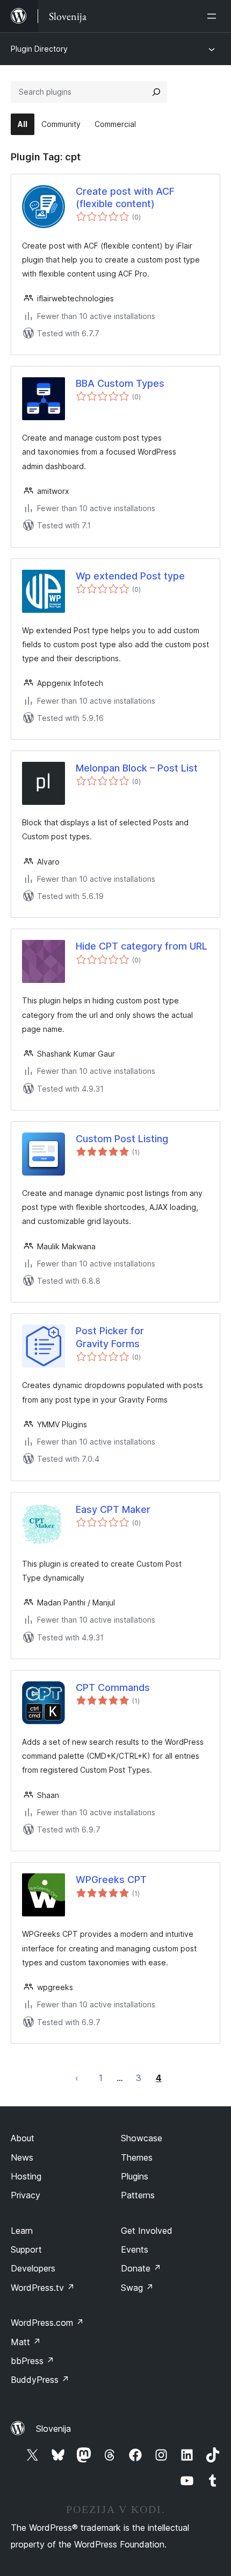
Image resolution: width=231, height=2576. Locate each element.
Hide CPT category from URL (142, 946)
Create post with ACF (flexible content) (125, 197)
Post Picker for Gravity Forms (110, 1337)
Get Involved (147, 2231)
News (22, 2157)
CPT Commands (113, 1687)
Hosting (26, 2176)
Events (135, 2249)
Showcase (142, 2138)
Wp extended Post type (130, 576)
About (23, 2138)
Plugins (135, 2176)
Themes (137, 2157)
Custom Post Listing (122, 1139)
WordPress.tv (43, 2288)
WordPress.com (47, 2323)
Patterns (138, 2195)
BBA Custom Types (120, 383)
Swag (137, 2288)
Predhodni (77, 2078)
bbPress (33, 2361)
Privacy (26, 2195)
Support (26, 2249)
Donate (141, 2268)
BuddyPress (40, 2380)
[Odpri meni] (214, 16)
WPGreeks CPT (111, 1880)
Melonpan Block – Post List (137, 768)
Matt (26, 2342)
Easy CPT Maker (113, 1509)
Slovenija (53, 2429)
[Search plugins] (156, 92)
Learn (22, 2231)
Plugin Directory (39, 49)
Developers (33, 2268)
